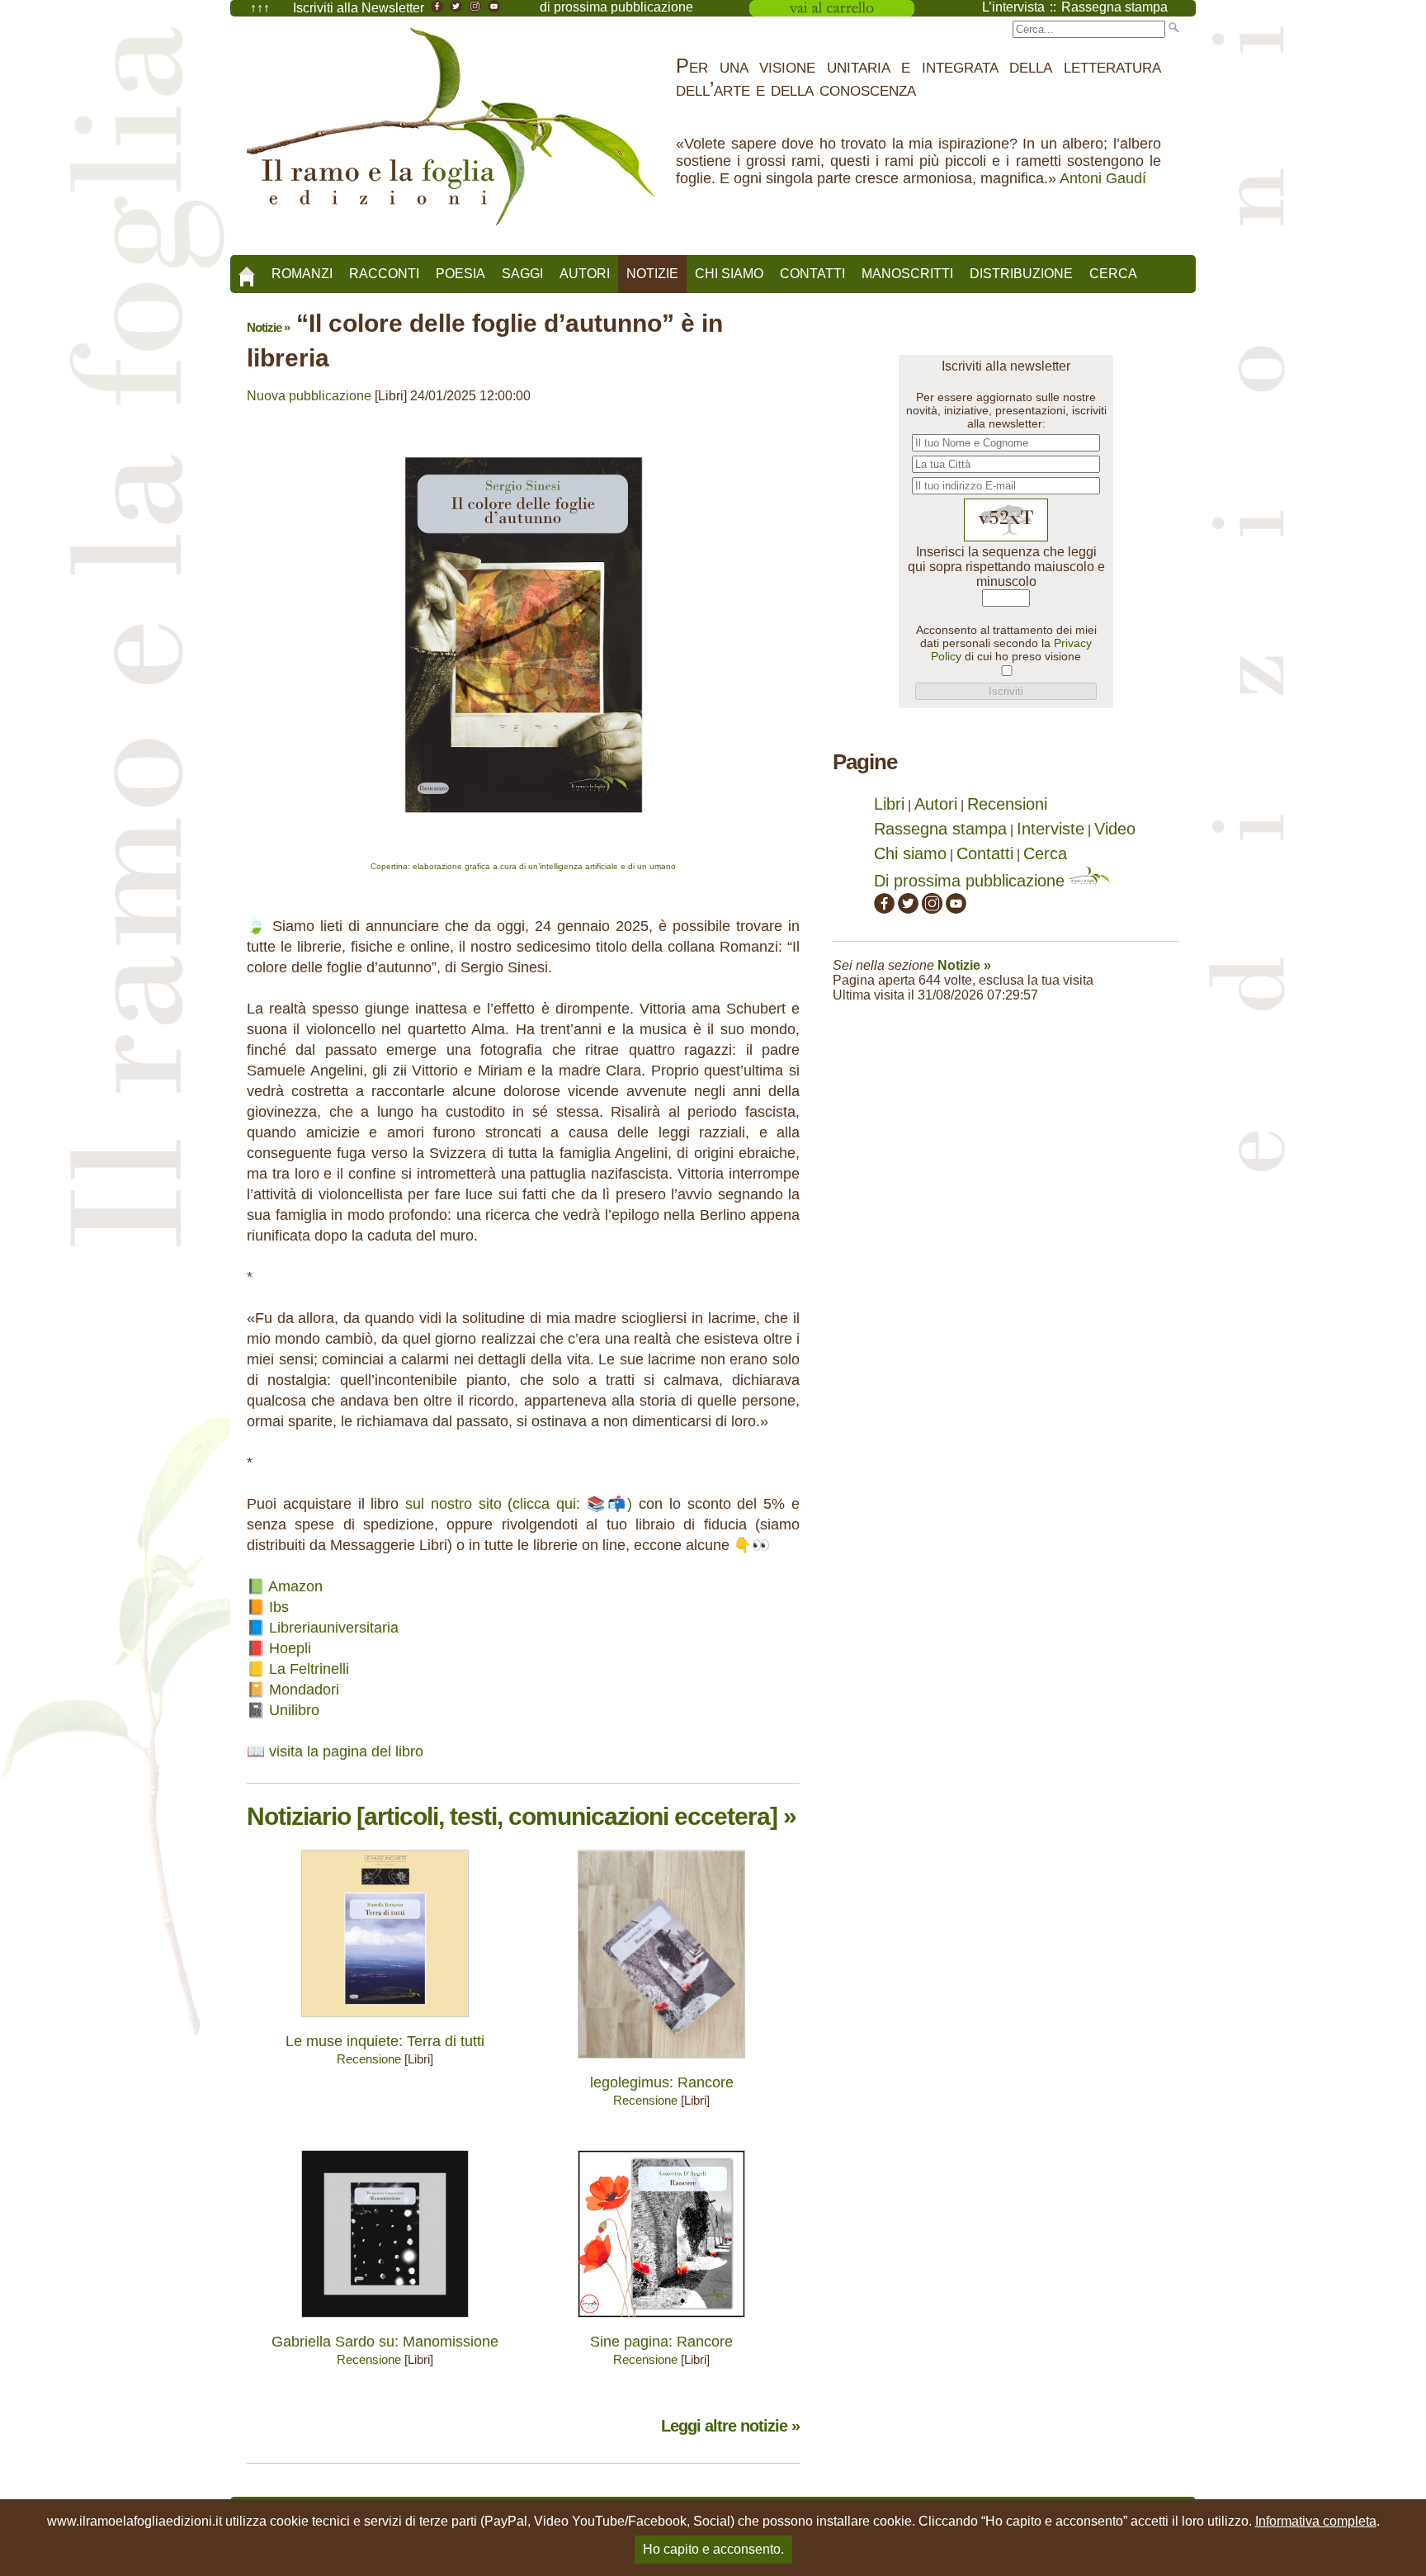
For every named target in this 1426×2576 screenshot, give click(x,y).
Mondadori (304, 1690)
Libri (889, 804)
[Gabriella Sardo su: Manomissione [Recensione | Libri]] (385, 2321)
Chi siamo (729, 274)
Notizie (652, 274)
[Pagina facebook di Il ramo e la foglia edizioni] (884, 908)
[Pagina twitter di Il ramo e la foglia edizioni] (908, 908)
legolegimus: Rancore (662, 2082)
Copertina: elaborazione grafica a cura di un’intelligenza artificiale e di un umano (523, 866)
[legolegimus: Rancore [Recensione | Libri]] (661, 2062)
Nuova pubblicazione (309, 396)
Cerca (1113, 274)
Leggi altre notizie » (730, 2426)
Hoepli (290, 1648)
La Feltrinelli (309, 1669)
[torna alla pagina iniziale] (247, 271)
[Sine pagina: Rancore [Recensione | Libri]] (661, 2321)
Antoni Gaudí (1103, 178)
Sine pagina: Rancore (661, 2342)
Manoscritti (907, 274)
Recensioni (1007, 804)
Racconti (384, 274)
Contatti (812, 274)
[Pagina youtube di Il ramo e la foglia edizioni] (956, 908)
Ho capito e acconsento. (713, 2549)
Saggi (522, 274)
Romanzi (302, 274)
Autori (585, 274)
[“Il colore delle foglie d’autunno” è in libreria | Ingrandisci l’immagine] (524, 854)
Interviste (1051, 829)
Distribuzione (1021, 274)
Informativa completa (1316, 2521)
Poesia (460, 274)
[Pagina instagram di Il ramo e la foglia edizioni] (932, 908)
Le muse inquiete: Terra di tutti (385, 2041)
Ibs (279, 1607)
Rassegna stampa (940, 829)
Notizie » (268, 327)
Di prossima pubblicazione (972, 881)
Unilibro (294, 1710)
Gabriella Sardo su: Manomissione (385, 2342)
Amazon (295, 1586)
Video (1115, 829)
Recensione (369, 2059)
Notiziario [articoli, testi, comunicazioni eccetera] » (522, 1816)
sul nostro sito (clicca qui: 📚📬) (519, 1504)
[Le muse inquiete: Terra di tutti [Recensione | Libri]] (385, 2021)
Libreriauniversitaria (334, 1628)
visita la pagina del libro (346, 1751)
